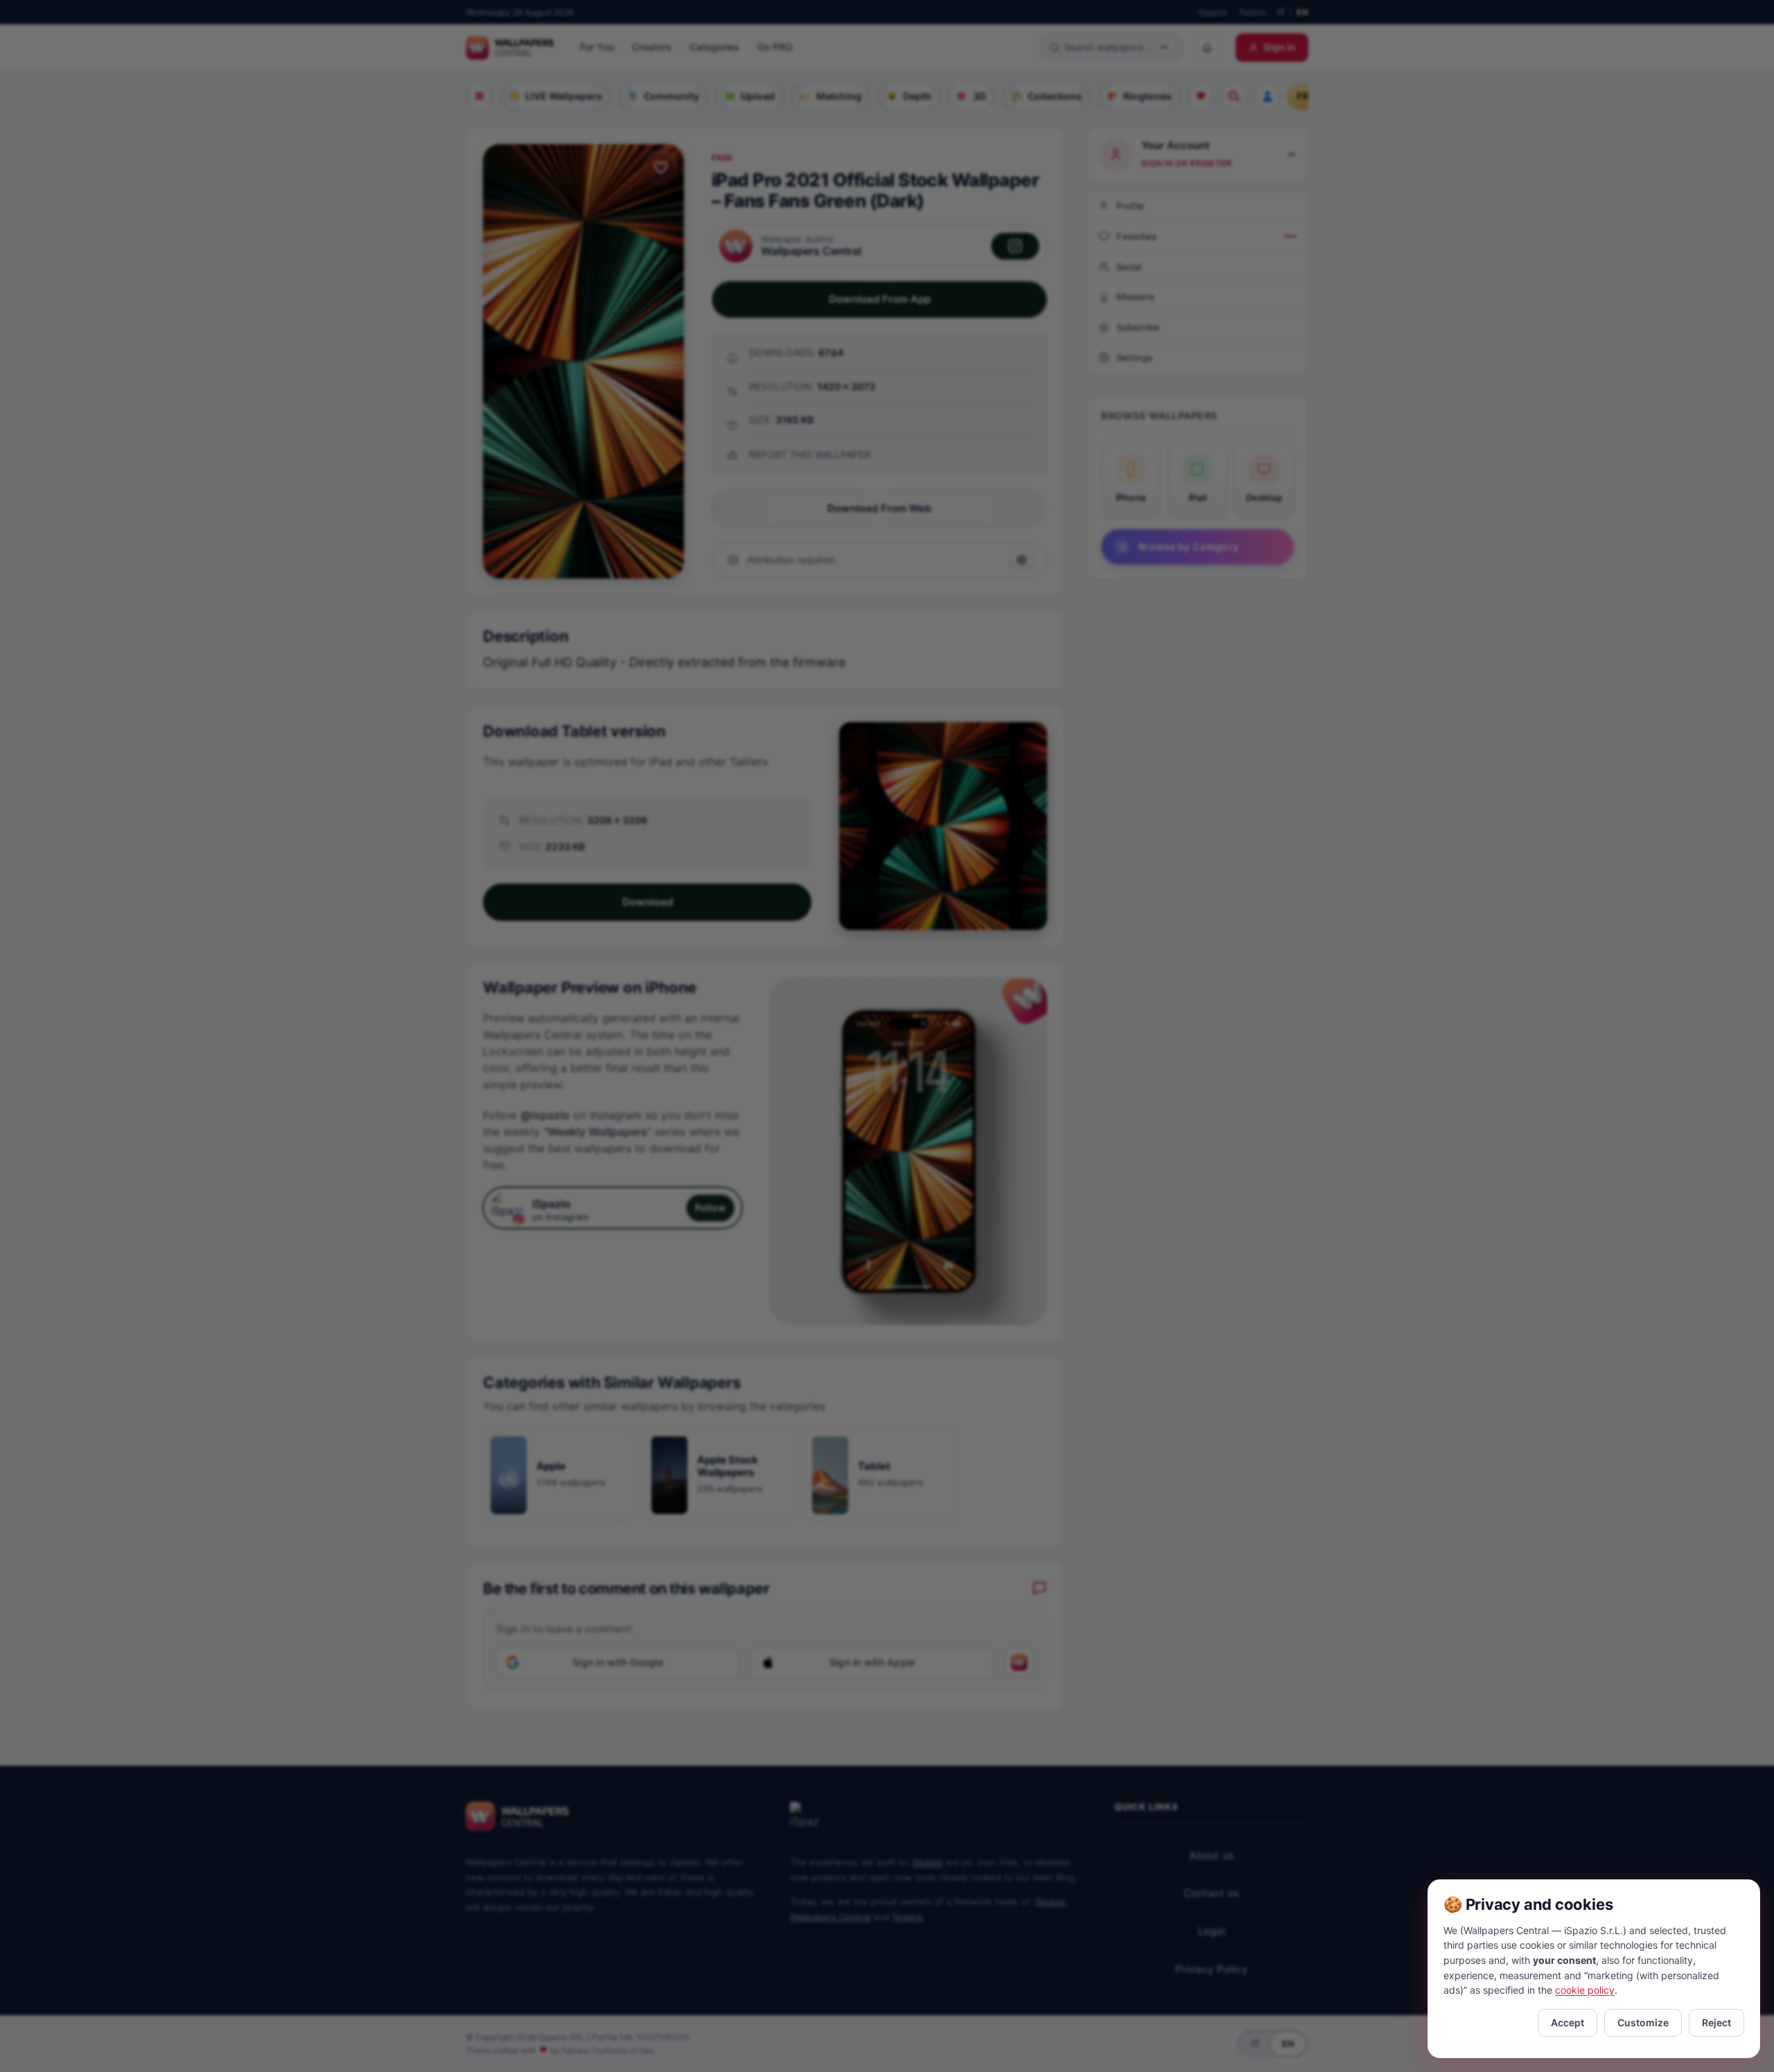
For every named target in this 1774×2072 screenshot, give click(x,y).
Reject (1716, 2022)
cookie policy (1585, 1990)
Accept (1567, 2022)
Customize (1643, 2022)
